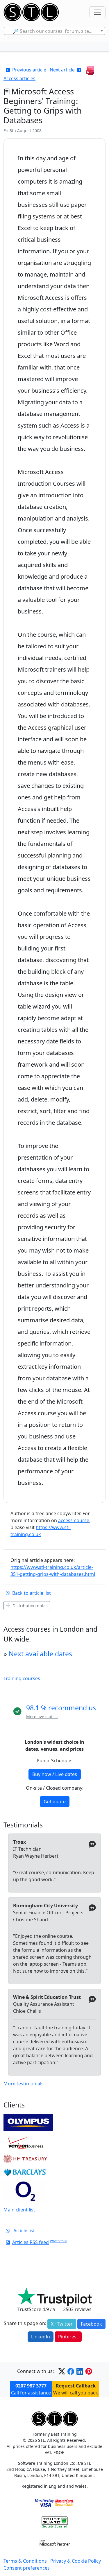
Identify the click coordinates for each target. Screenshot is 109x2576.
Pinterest (68, 2337)
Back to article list (32, 1593)
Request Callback (76, 2386)
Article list (24, 2231)
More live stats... (42, 1717)
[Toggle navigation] (97, 12)
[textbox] (54, 31)
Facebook (91, 2324)
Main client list (19, 2210)
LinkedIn (41, 2337)
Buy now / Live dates (55, 1774)
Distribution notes (30, 1606)
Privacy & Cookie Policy (76, 2561)
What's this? (59, 2241)
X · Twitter (62, 2324)
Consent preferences (27, 2568)
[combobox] (54, 31)
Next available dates (40, 1654)
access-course (74, 1520)
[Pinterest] (89, 2371)
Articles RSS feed (31, 2242)
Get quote (55, 1802)
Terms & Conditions (25, 2561)
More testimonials (24, 2084)
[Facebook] (71, 2371)
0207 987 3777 (31, 2386)
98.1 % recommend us (61, 1708)
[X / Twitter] (62, 2371)
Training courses (22, 1678)
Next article (62, 70)
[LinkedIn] (80, 2371)
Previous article (29, 70)
